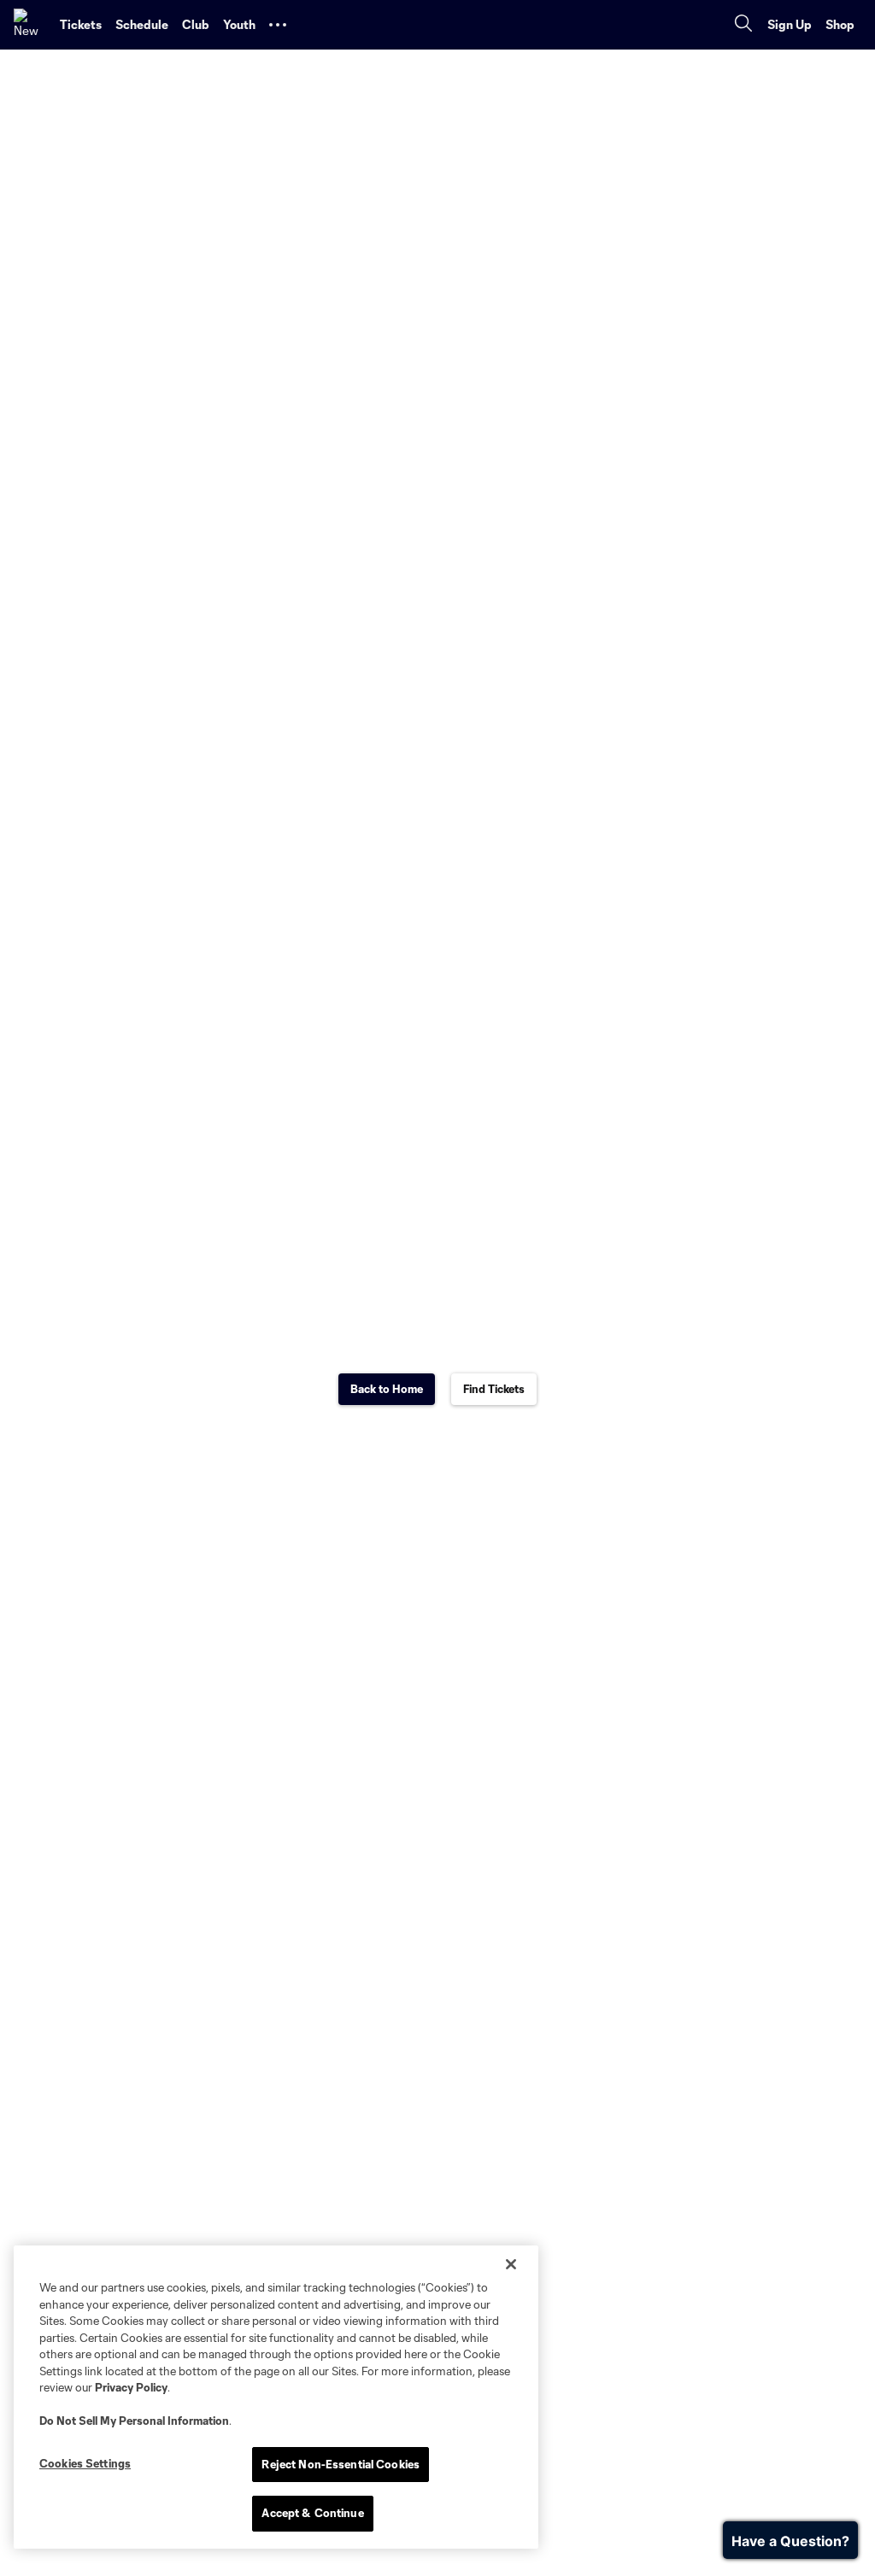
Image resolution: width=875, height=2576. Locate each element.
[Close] (511, 2264)
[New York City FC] (30, 25)
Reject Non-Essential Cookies (341, 2464)
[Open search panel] (743, 25)
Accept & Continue (312, 2513)
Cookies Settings (85, 2463)
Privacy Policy (131, 2387)
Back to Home (387, 1389)
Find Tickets (494, 1389)
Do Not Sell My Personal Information (134, 2421)
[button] (278, 25)
